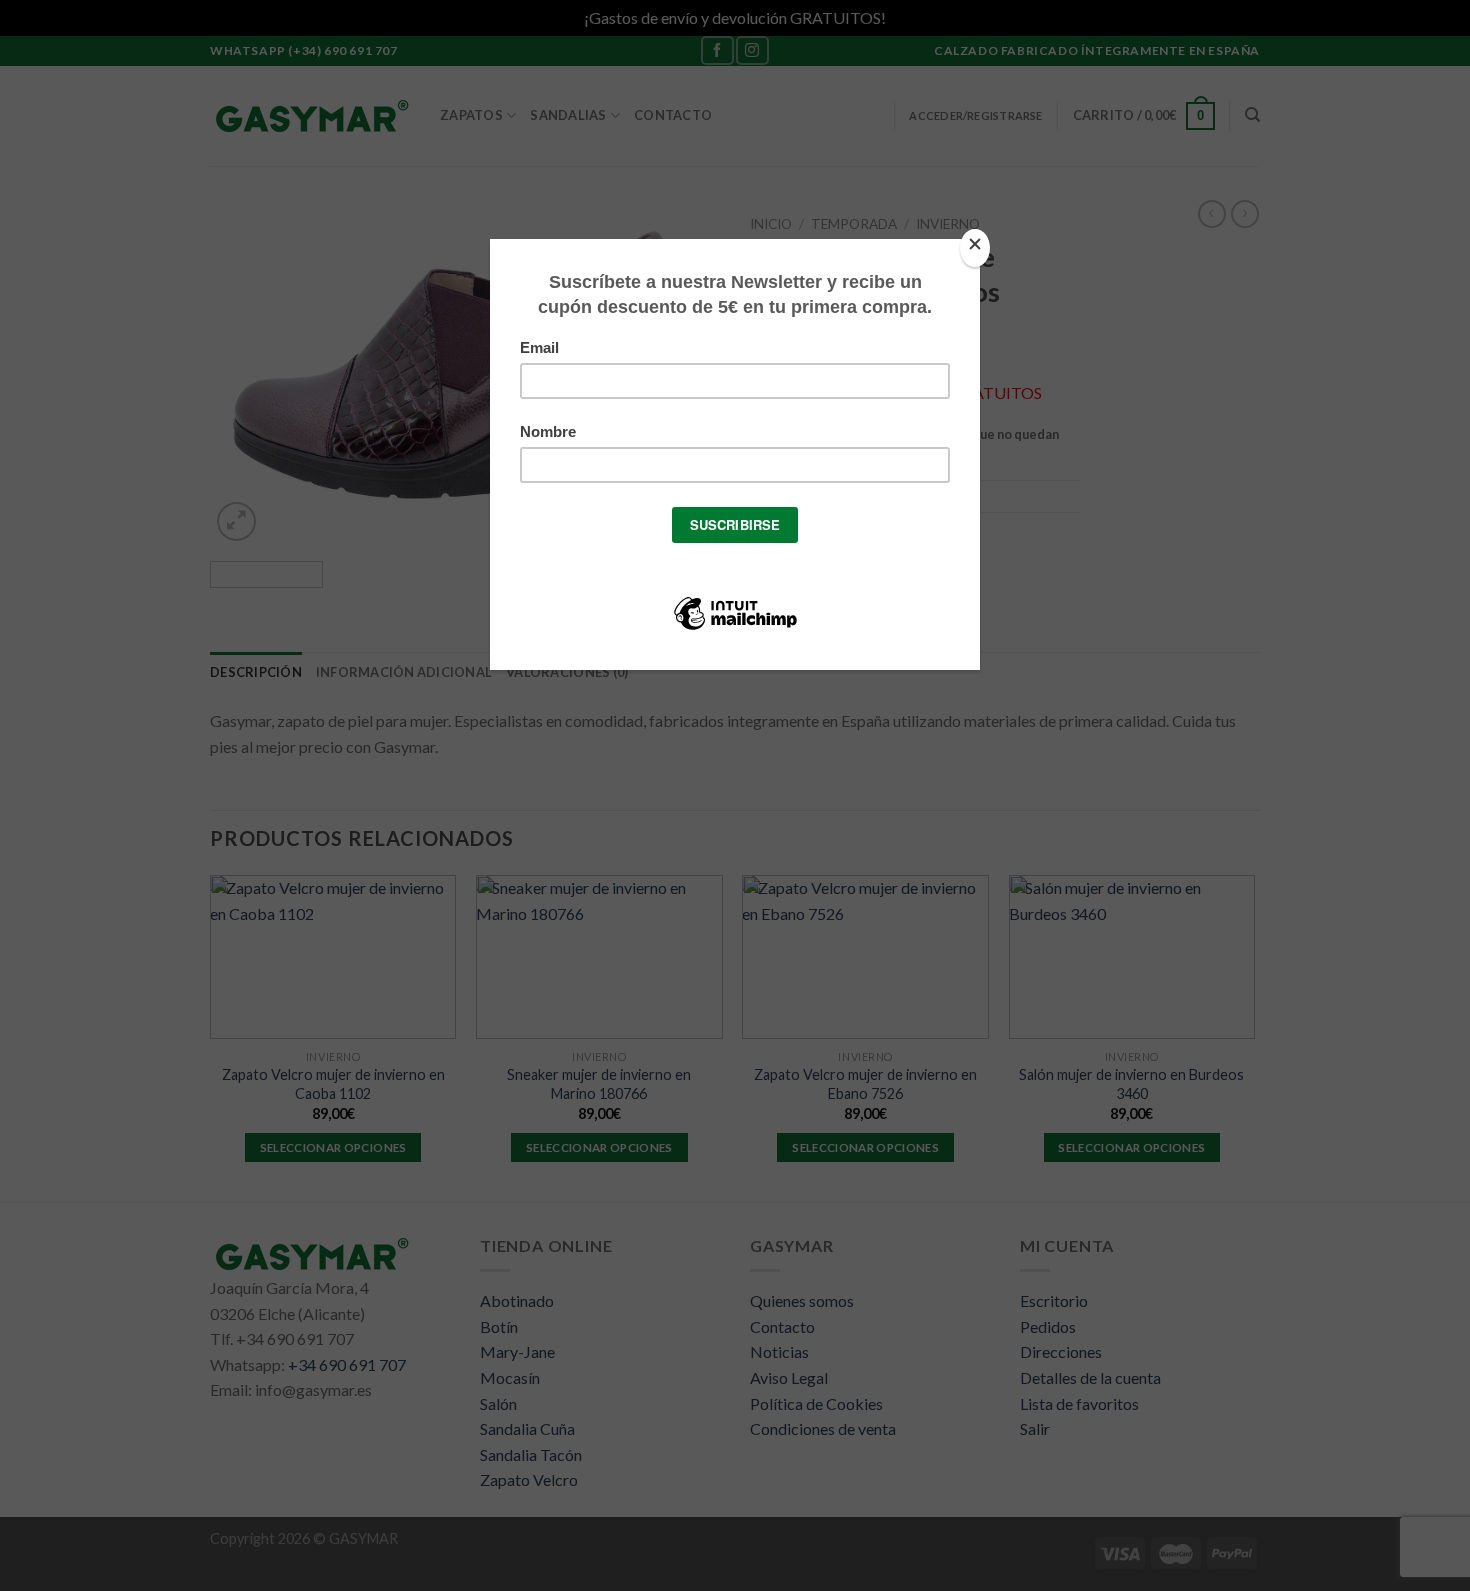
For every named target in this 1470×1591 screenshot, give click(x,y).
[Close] (975, 248)
